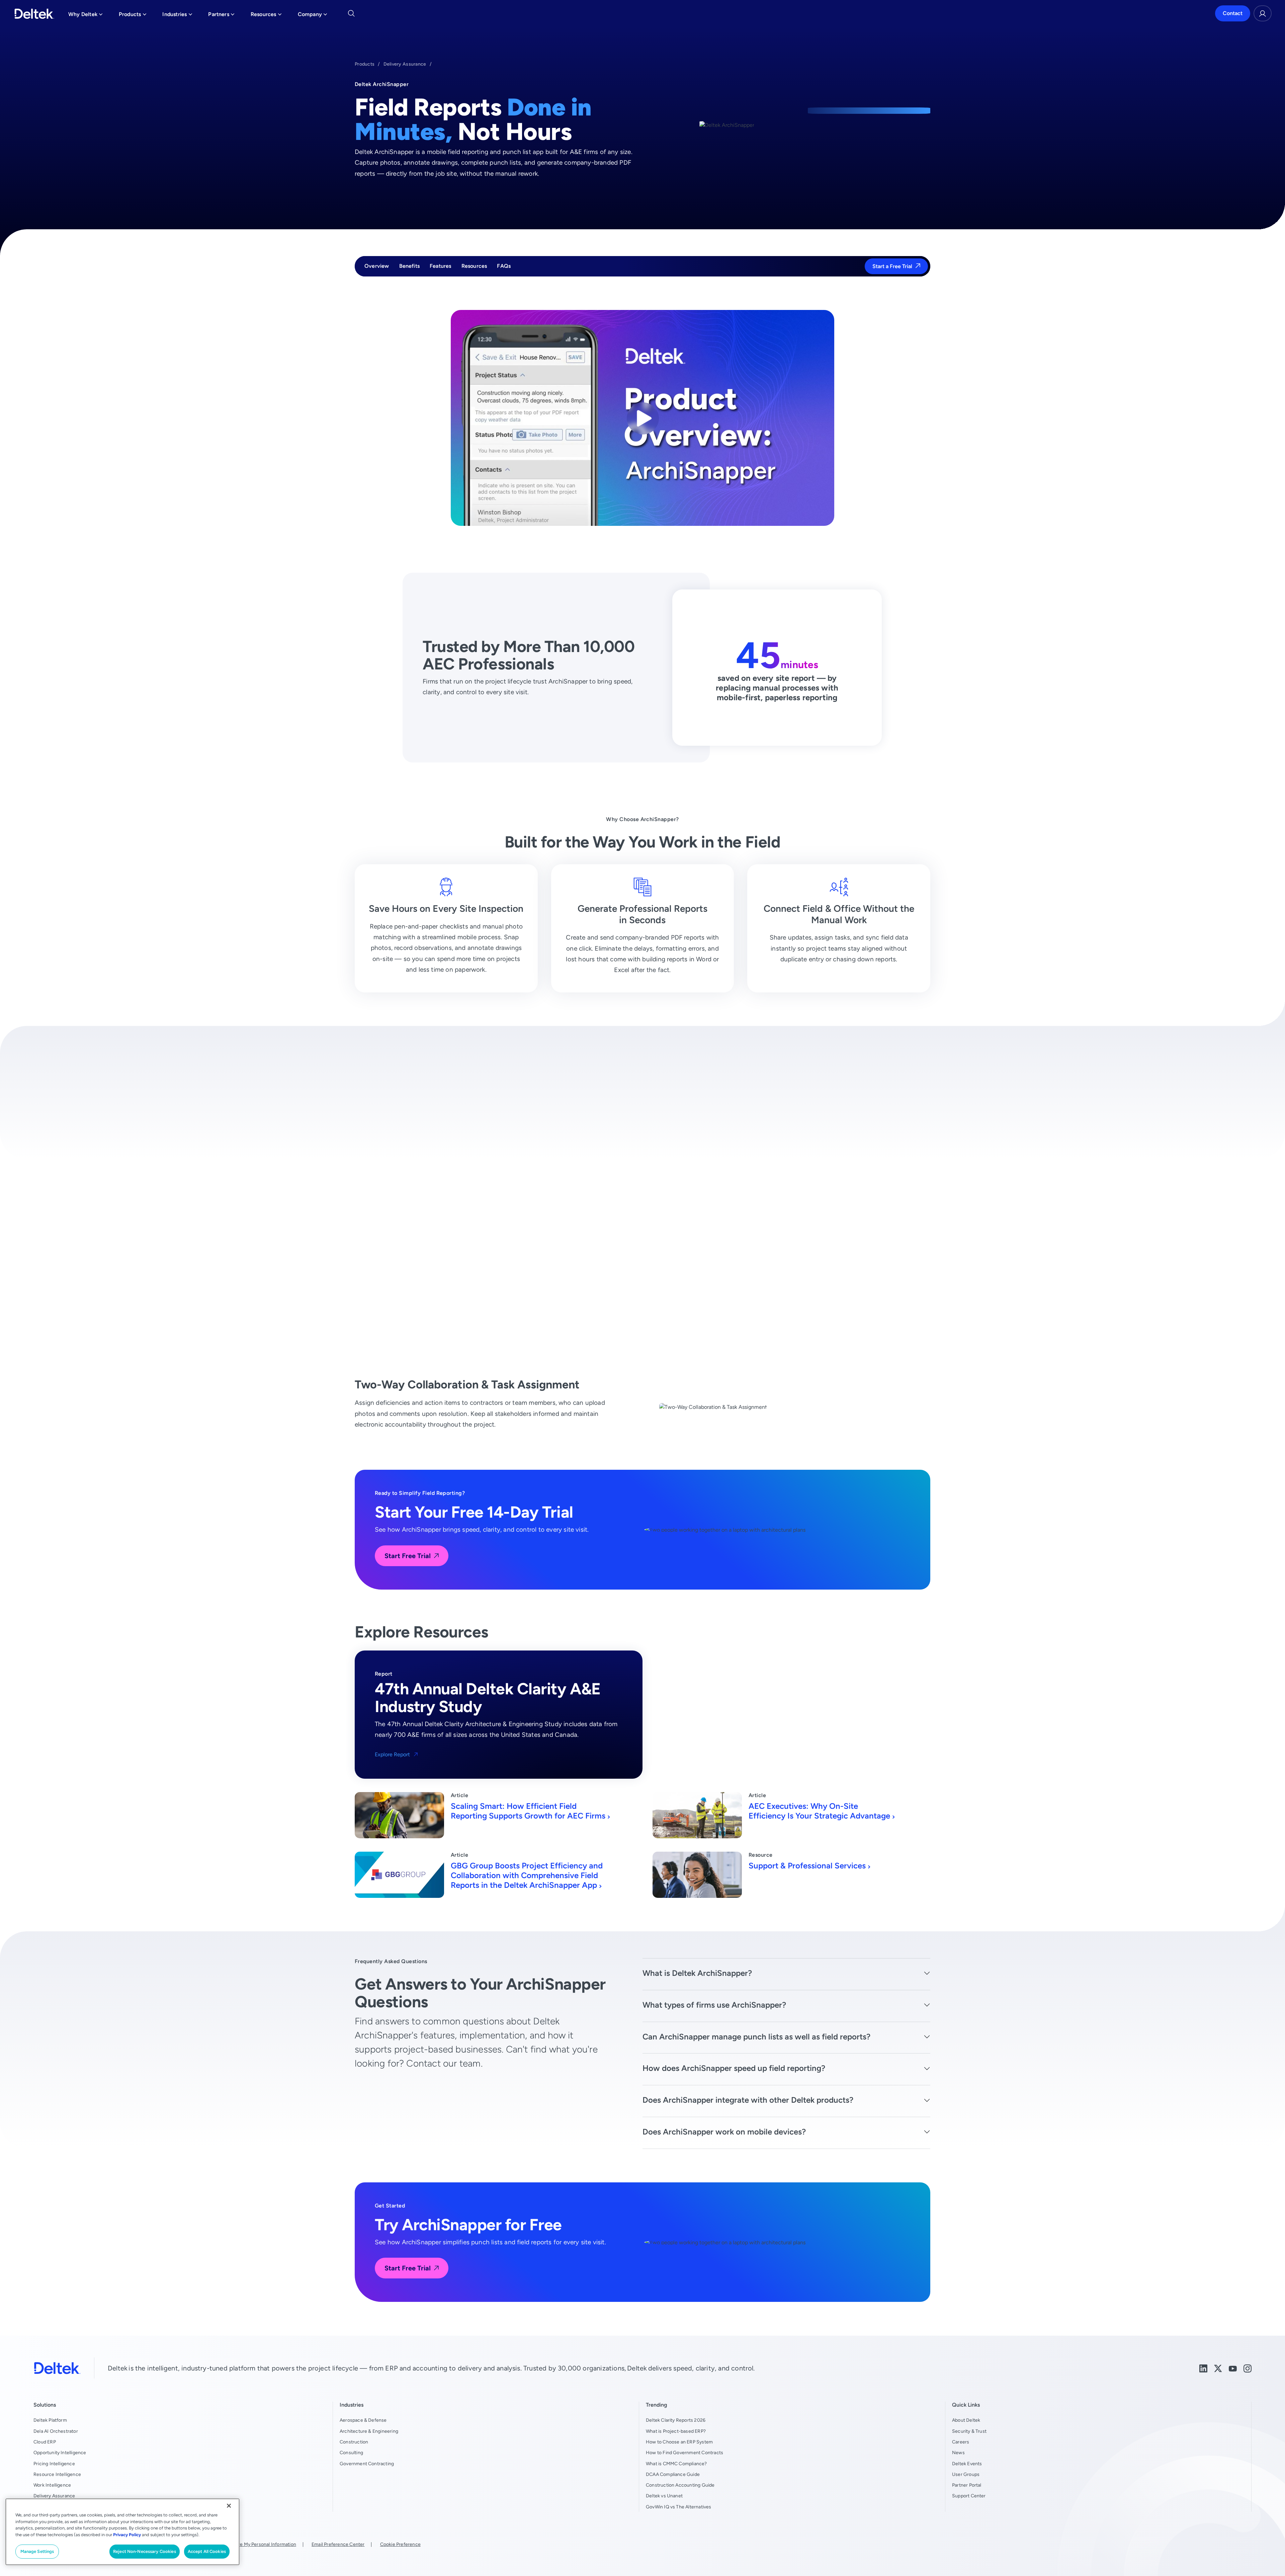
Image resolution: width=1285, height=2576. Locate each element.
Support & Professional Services (807, 1866)
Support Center (969, 2496)
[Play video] (643, 418)
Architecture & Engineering (369, 2431)
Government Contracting (367, 2464)
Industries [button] (177, 16)
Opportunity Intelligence (60, 2452)
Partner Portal (967, 2485)
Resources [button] (266, 16)
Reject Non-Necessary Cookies (145, 2551)
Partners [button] (221, 16)
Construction (354, 2442)
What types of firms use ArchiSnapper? (714, 2005)
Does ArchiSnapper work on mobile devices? (724, 2132)
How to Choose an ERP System (679, 2442)
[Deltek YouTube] (1233, 2368)
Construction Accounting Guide (680, 2485)
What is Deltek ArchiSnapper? (697, 1973)
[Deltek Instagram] (1248, 2368)
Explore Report (392, 1754)
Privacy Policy (127, 2535)
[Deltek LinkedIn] (1203, 2368)
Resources (474, 266)
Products (365, 64)
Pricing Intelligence (54, 2464)
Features (441, 266)
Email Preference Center (338, 2544)
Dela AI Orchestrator (56, 2431)
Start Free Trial (408, 1556)
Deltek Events (967, 2464)
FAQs (504, 266)
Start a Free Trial (892, 266)
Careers (961, 2442)
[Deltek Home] (34, 14)
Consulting (351, 2452)
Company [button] (313, 16)
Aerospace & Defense (363, 2420)
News (958, 2452)
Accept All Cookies (207, 2551)
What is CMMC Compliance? (676, 2464)
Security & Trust (969, 2431)
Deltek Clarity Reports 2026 (676, 2420)
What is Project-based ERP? (676, 2431)
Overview (377, 266)
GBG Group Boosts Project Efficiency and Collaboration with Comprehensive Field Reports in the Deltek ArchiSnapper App (527, 1875)
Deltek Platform (50, 2420)
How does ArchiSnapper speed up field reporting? (734, 2068)
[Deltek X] (1218, 2368)
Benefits (410, 266)
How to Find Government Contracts (684, 2452)
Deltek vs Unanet (664, 2496)
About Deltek (966, 2420)
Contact (1233, 14)
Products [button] (133, 16)
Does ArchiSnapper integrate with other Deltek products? (748, 2100)
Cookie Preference (400, 2544)
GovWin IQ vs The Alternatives (679, 2507)
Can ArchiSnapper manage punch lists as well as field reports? (756, 2037)
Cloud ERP (45, 2442)
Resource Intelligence (57, 2474)
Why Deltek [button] (85, 16)
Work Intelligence (52, 2485)
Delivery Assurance (405, 64)
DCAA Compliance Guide (673, 2474)
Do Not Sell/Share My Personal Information (250, 2544)
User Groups (966, 2474)
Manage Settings (37, 2551)
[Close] (229, 2506)
